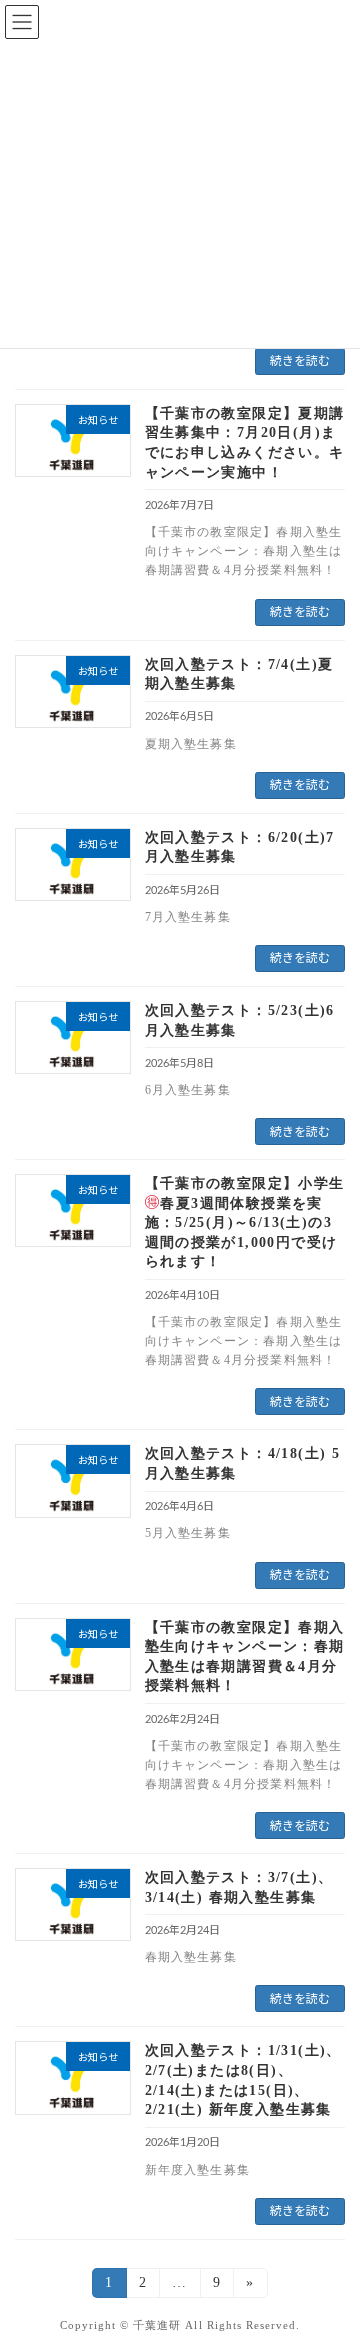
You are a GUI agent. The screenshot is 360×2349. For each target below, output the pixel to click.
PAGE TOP (330, 2257)
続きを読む (300, 361)
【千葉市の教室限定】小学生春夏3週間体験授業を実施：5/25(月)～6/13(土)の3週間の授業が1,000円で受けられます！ (245, 1222)
